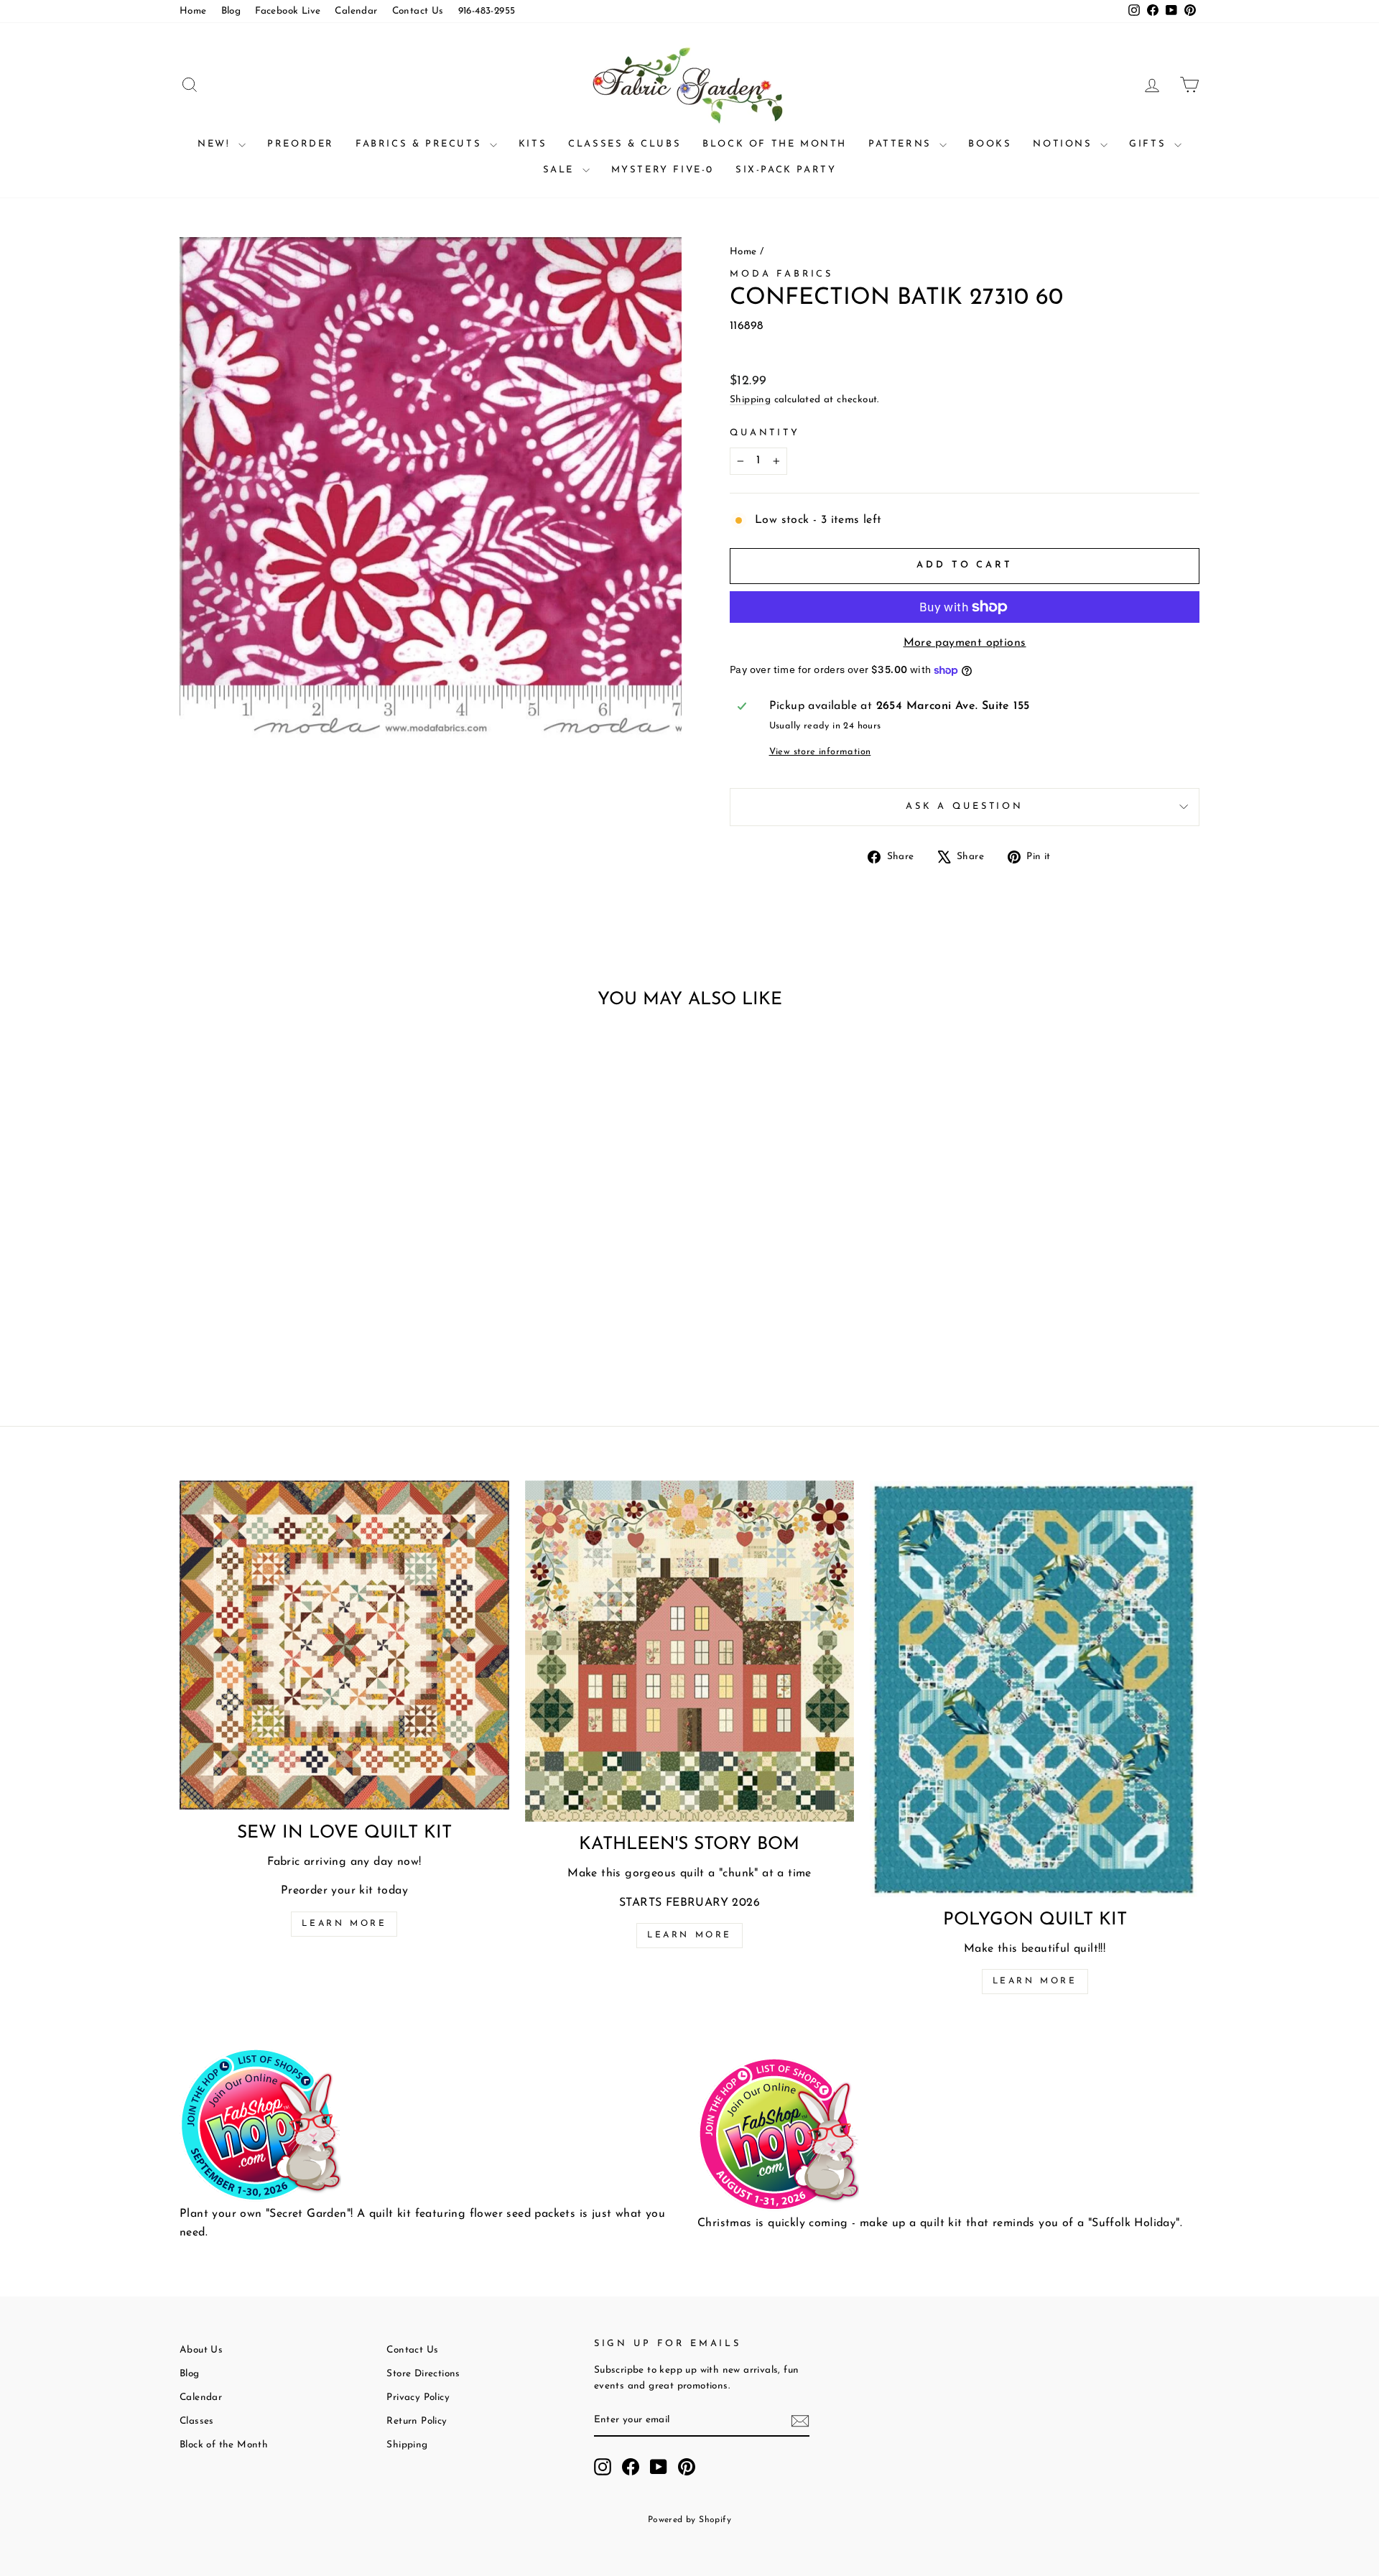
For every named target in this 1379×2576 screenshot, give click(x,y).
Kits (533, 144)
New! (216, 144)
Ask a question (965, 806)
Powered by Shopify (689, 2520)
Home (193, 11)
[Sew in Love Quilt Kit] (344, 1645)
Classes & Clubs (625, 144)
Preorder (301, 144)
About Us (201, 2350)
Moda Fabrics (781, 274)
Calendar (356, 11)
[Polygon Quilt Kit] (1035, 1689)
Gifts (1150, 144)
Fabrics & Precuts (421, 144)
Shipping (750, 400)
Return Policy (417, 2421)
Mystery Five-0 (663, 170)
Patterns (902, 144)
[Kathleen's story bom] (690, 1651)
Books (990, 144)
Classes (197, 2421)
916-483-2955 (487, 11)
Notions (1065, 144)
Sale (561, 170)
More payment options (965, 643)
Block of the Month (775, 144)
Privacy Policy (418, 2397)
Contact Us (418, 11)
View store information (820, 752)
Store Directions (423, 2374)
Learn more (344, 1924)
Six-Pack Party (786, 170)
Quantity (765, 433)
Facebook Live (288, 11)
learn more (689, 1935)
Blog (231, 11)
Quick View (301, 1271)
